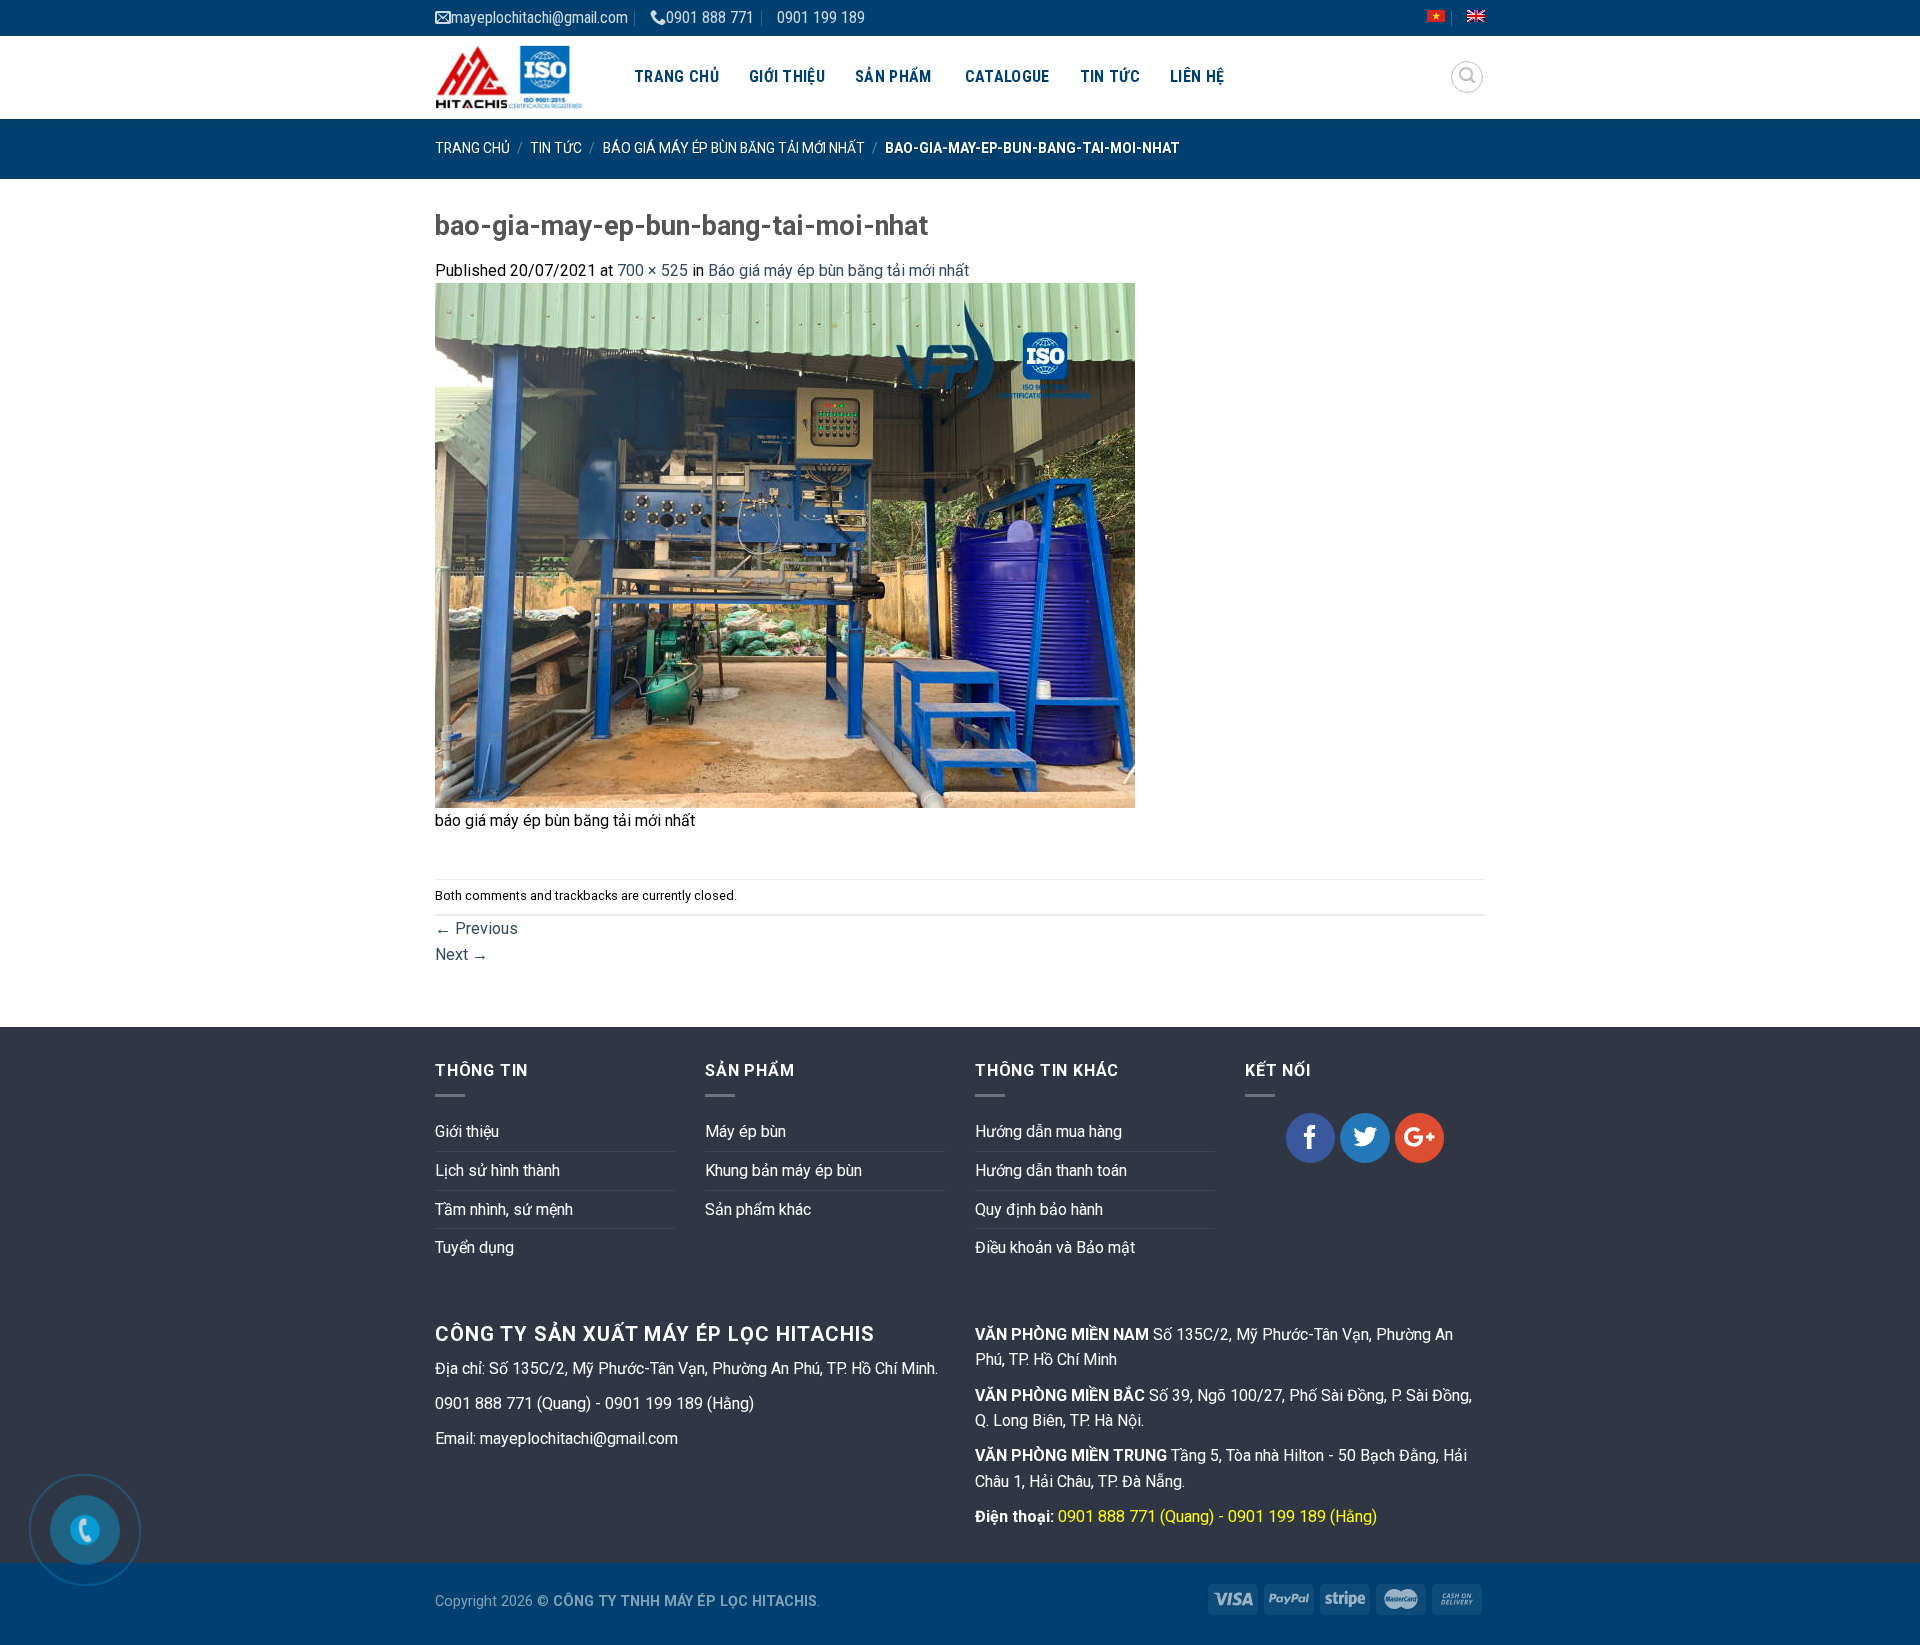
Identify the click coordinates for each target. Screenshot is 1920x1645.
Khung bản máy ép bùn (783, 1170)
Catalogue (1007, 76)
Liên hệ (1197, 76)
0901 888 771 (710, 17)
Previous (476, 928)
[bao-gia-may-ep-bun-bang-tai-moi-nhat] (785, 544)
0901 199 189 (821, 17)
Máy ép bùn (745, 1131)
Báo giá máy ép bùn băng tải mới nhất (734, 148)
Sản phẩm (893, 76)
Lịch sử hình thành (497, 1170)
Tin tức (1110, 76)
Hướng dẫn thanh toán (1051, 1170)
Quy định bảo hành (1039, 1209)
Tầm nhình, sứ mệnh (504, 1209)
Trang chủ (676, 76)
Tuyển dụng (474, 1247)
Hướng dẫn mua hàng (1048, 1131)
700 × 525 (652, 270)
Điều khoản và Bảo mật (1055, 1247)
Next (461, 954)
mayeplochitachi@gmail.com (539, 17)
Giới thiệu (787, 76)
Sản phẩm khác (758, 1209)
